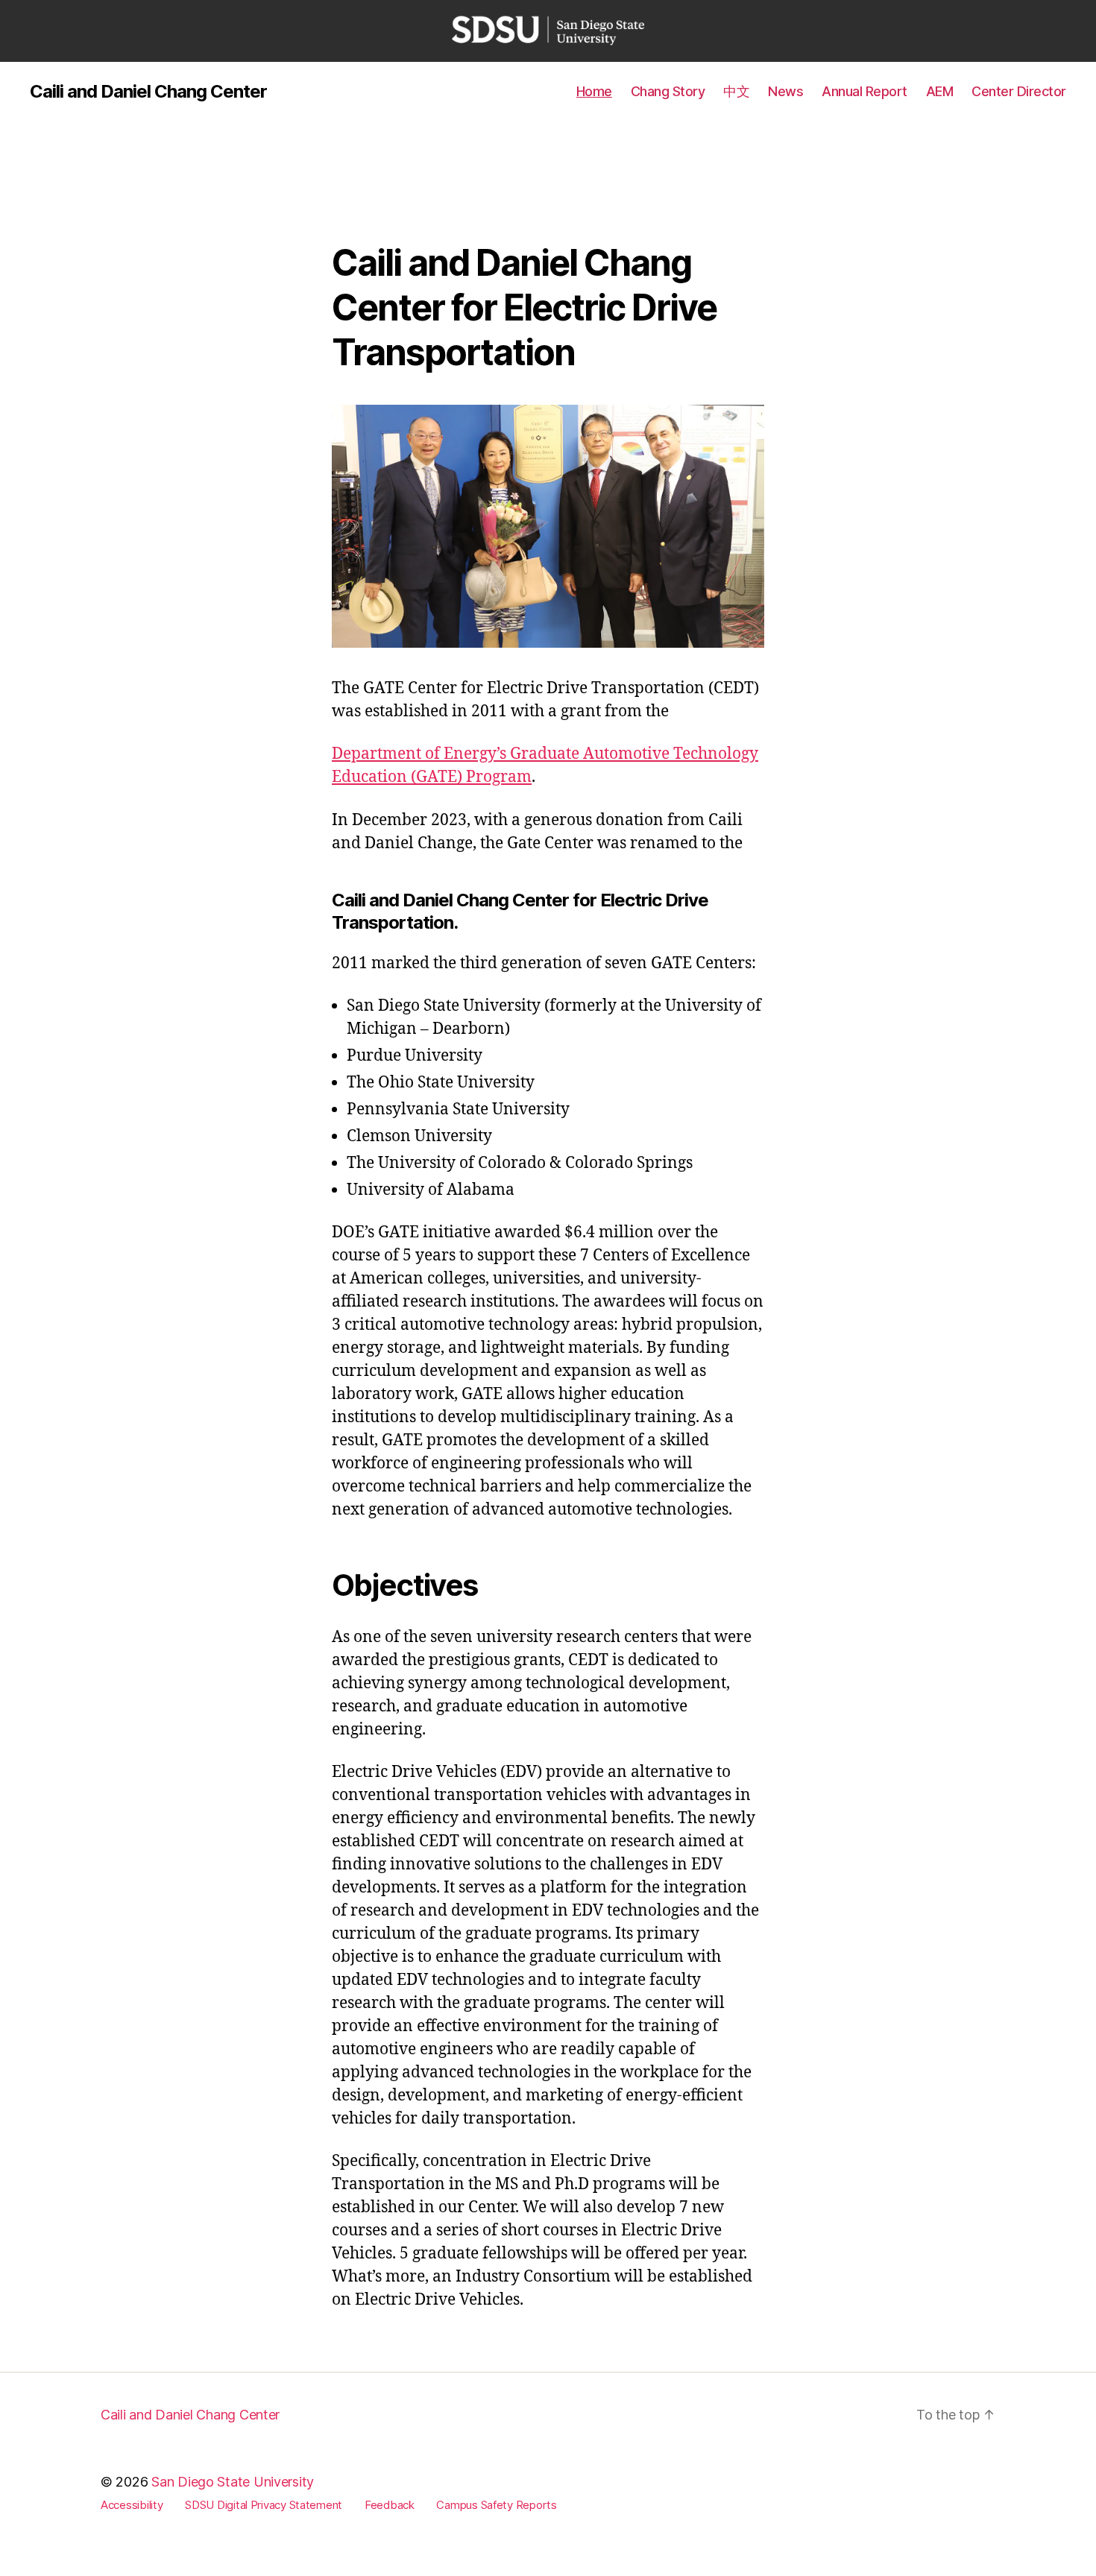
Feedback (390, 2505)
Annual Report (864, 91)
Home (594, 91)
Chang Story (668, 91)
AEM (940, 91)
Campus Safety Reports (496, 2505)
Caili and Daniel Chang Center (148, 92)
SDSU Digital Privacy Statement (264, 2505)
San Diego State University (233, 2482)
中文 (736, 91)
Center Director (1019, 91)
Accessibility (132, 2505)
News (785, 91)
